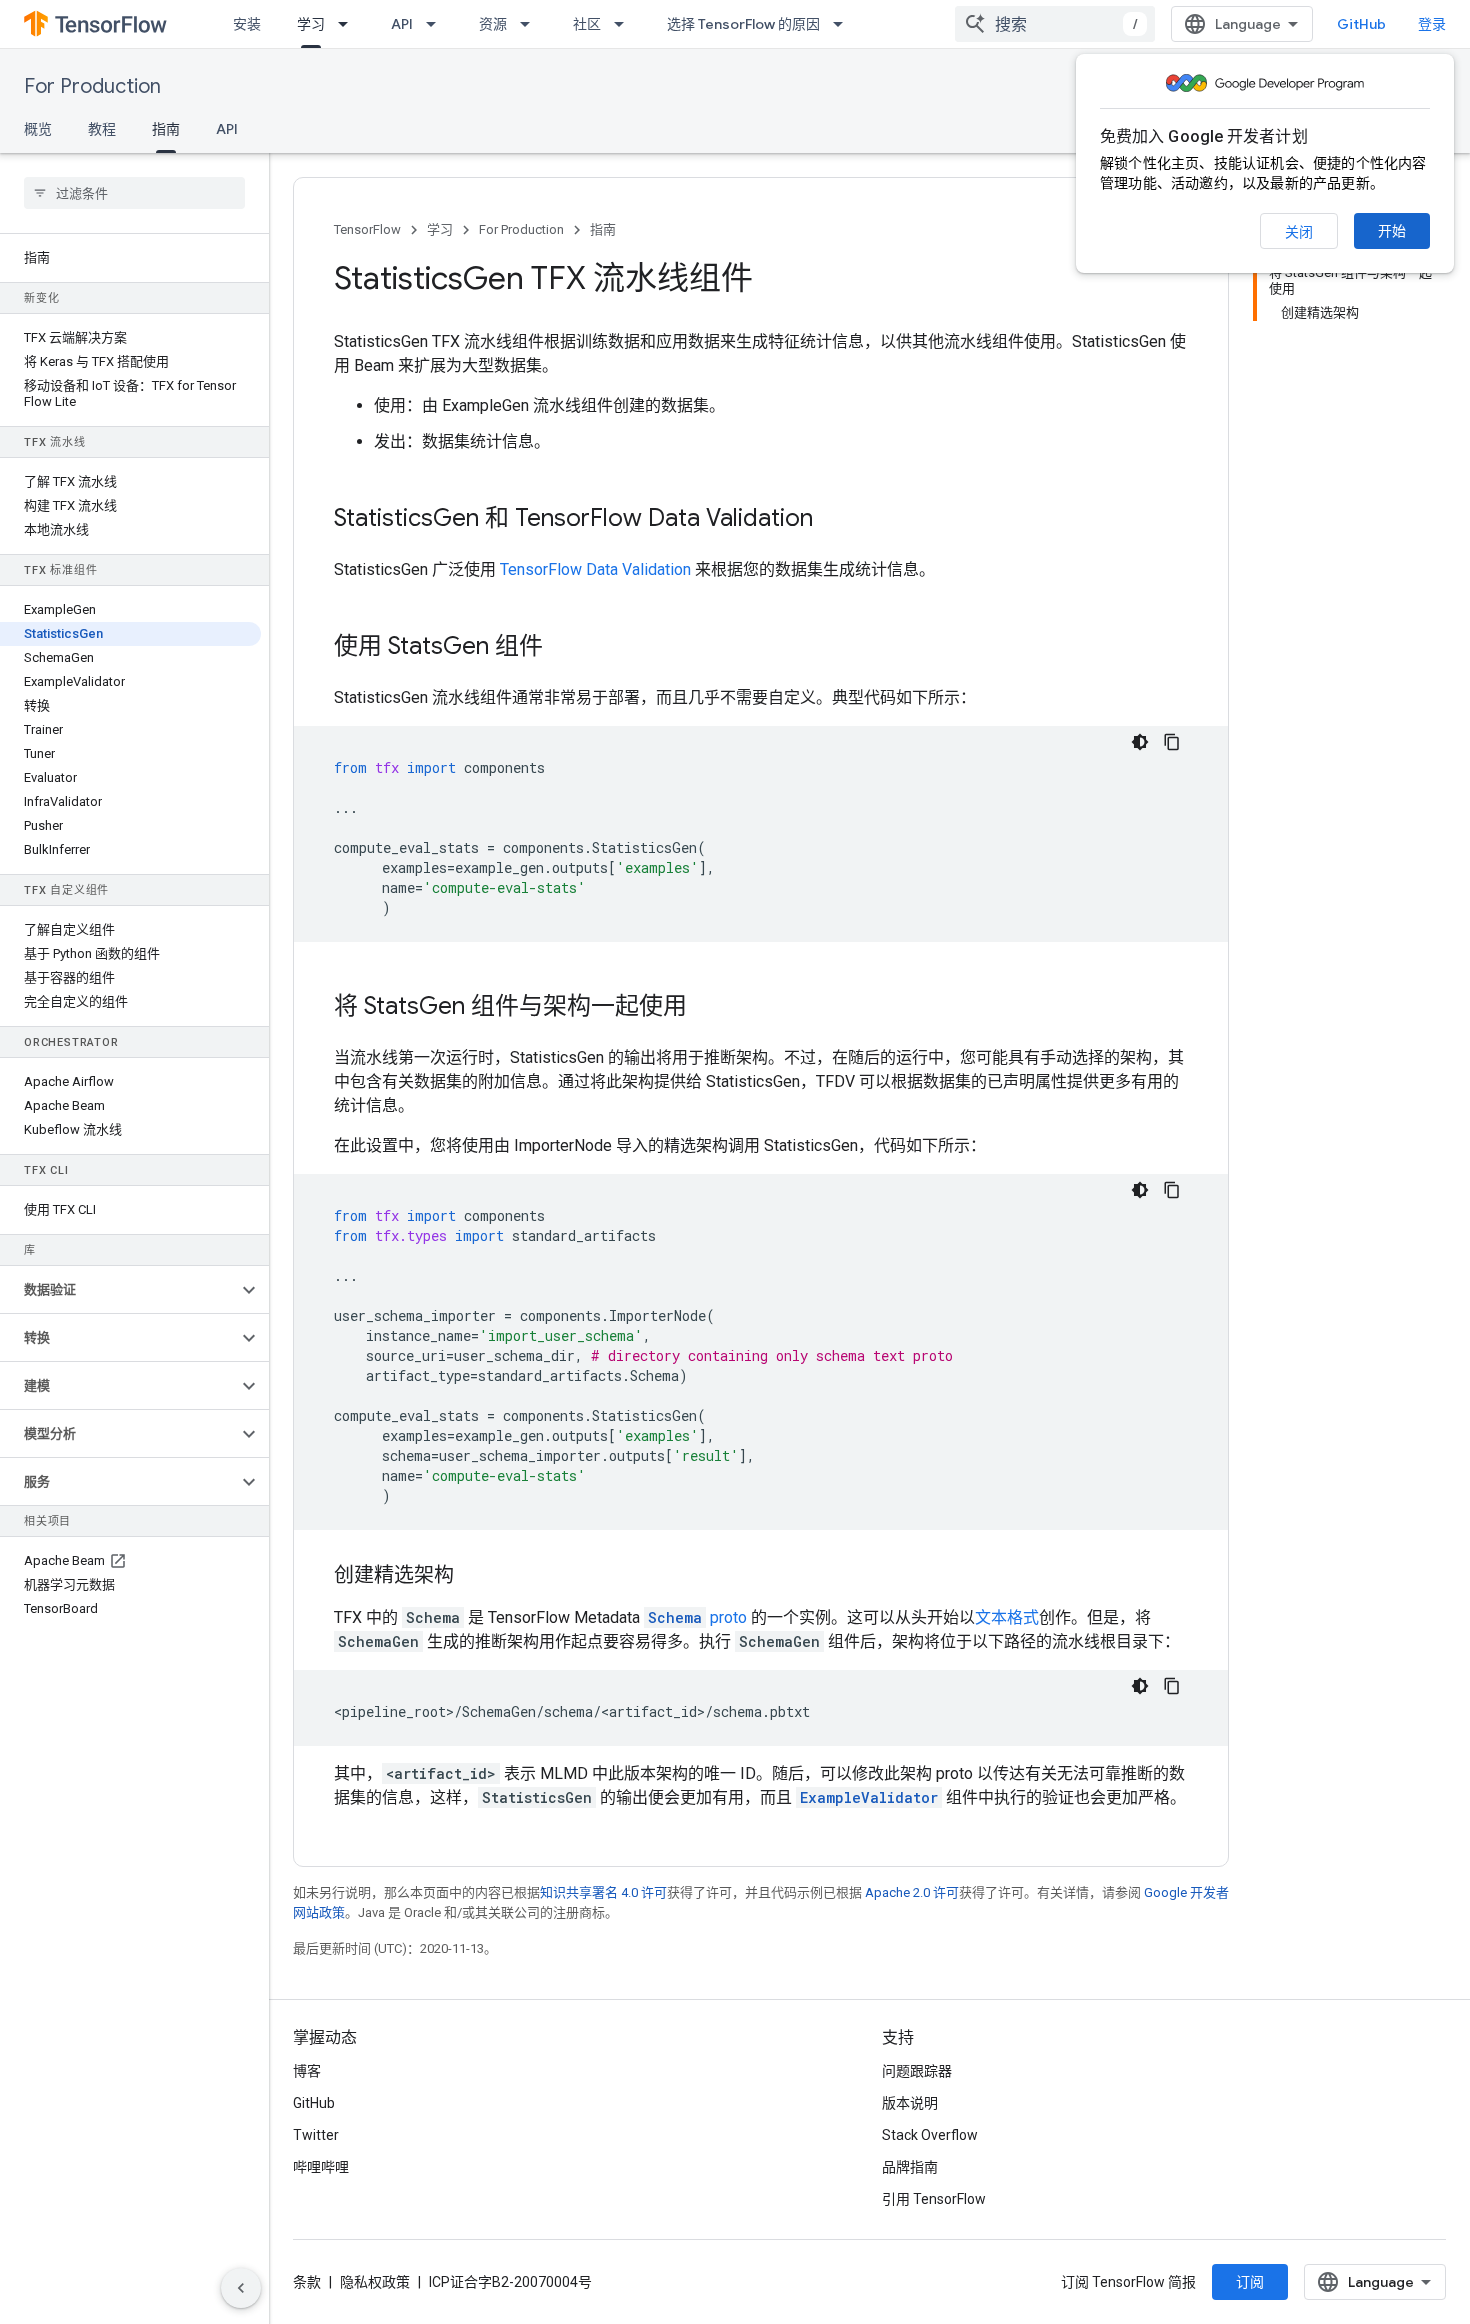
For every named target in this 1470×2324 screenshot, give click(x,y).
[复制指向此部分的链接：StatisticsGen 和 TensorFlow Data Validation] (833, 520)
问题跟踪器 (917, 2071)
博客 (307, 2071)
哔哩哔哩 (321, 2167)
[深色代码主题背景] (1140, 742)
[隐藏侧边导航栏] (241, 2288)
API (402, 24)
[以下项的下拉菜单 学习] (349, 24)
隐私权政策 (375, 2282)
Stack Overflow (930, 2135)
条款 (307, 2282)
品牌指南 (910, 2167)
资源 (493, 24)
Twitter (316, 2135)
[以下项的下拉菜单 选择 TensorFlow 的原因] (844, 24)
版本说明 (910, 2103)
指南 (166, 129)
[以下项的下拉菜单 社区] (625, 24)
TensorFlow (367, 229)
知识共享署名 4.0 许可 (603, 1892)
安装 (247, 24)
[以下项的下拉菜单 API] (437, 24)
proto (697, 1617)
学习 (311, 24)
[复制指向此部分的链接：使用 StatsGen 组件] (563, 648)
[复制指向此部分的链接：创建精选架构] (474, 1577)
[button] (118, 1290)
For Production (92, 86)
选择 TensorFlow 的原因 (743, 24)
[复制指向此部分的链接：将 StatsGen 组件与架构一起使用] (707, 1008)
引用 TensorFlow (934, 2199)
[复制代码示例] (1172, 742)
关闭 (1299, 232)
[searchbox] (134, 193)
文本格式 (1007, 1617)
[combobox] (1055, 24)
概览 (38, 129)
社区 (587, 24)
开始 (1392, 231)
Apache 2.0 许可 (912, 1892)
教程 (102, 129)
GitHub (1361, 24)
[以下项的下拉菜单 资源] (531, 24)
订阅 (1250, 2282)
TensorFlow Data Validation (595, 569)
